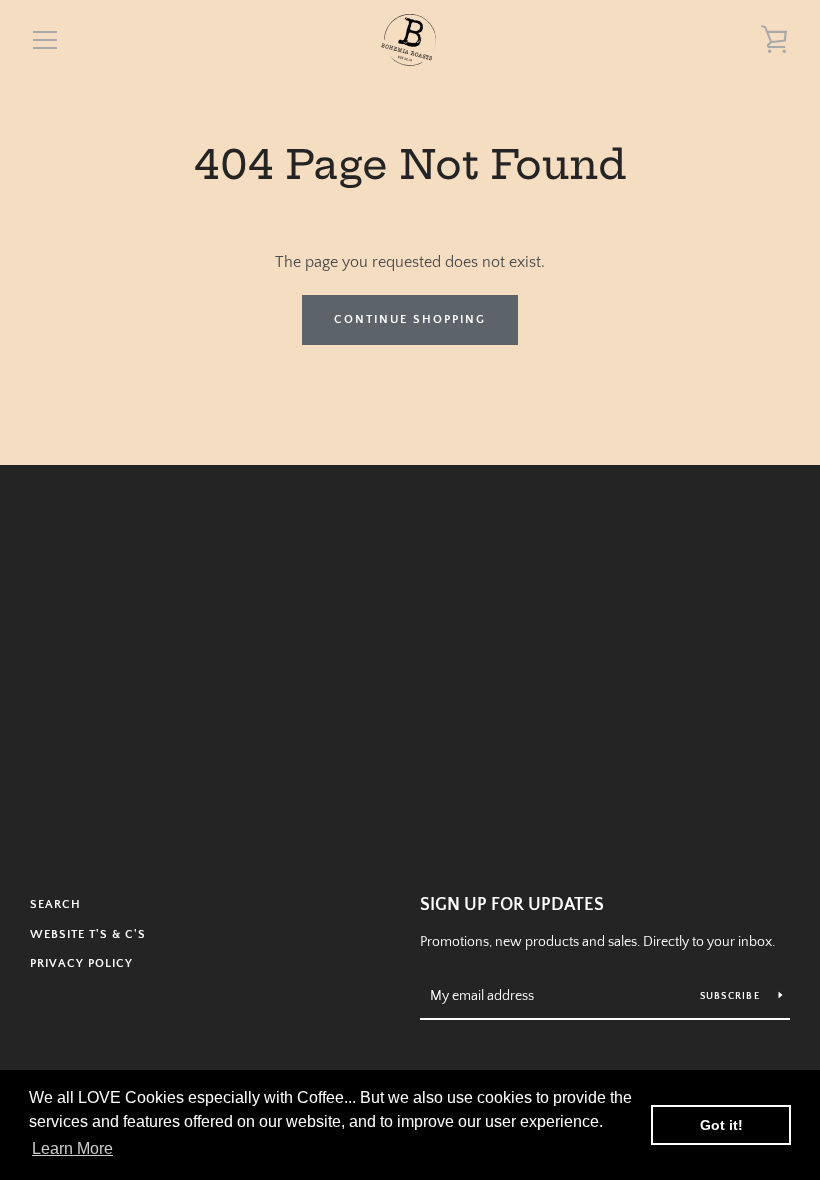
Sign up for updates (512, 905)
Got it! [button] (721, 1125)
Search (55, 904)
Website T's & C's (88, 934)
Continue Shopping (410, 319)
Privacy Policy (81, 963)
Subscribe (732, 996)
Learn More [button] (72, 1148)
